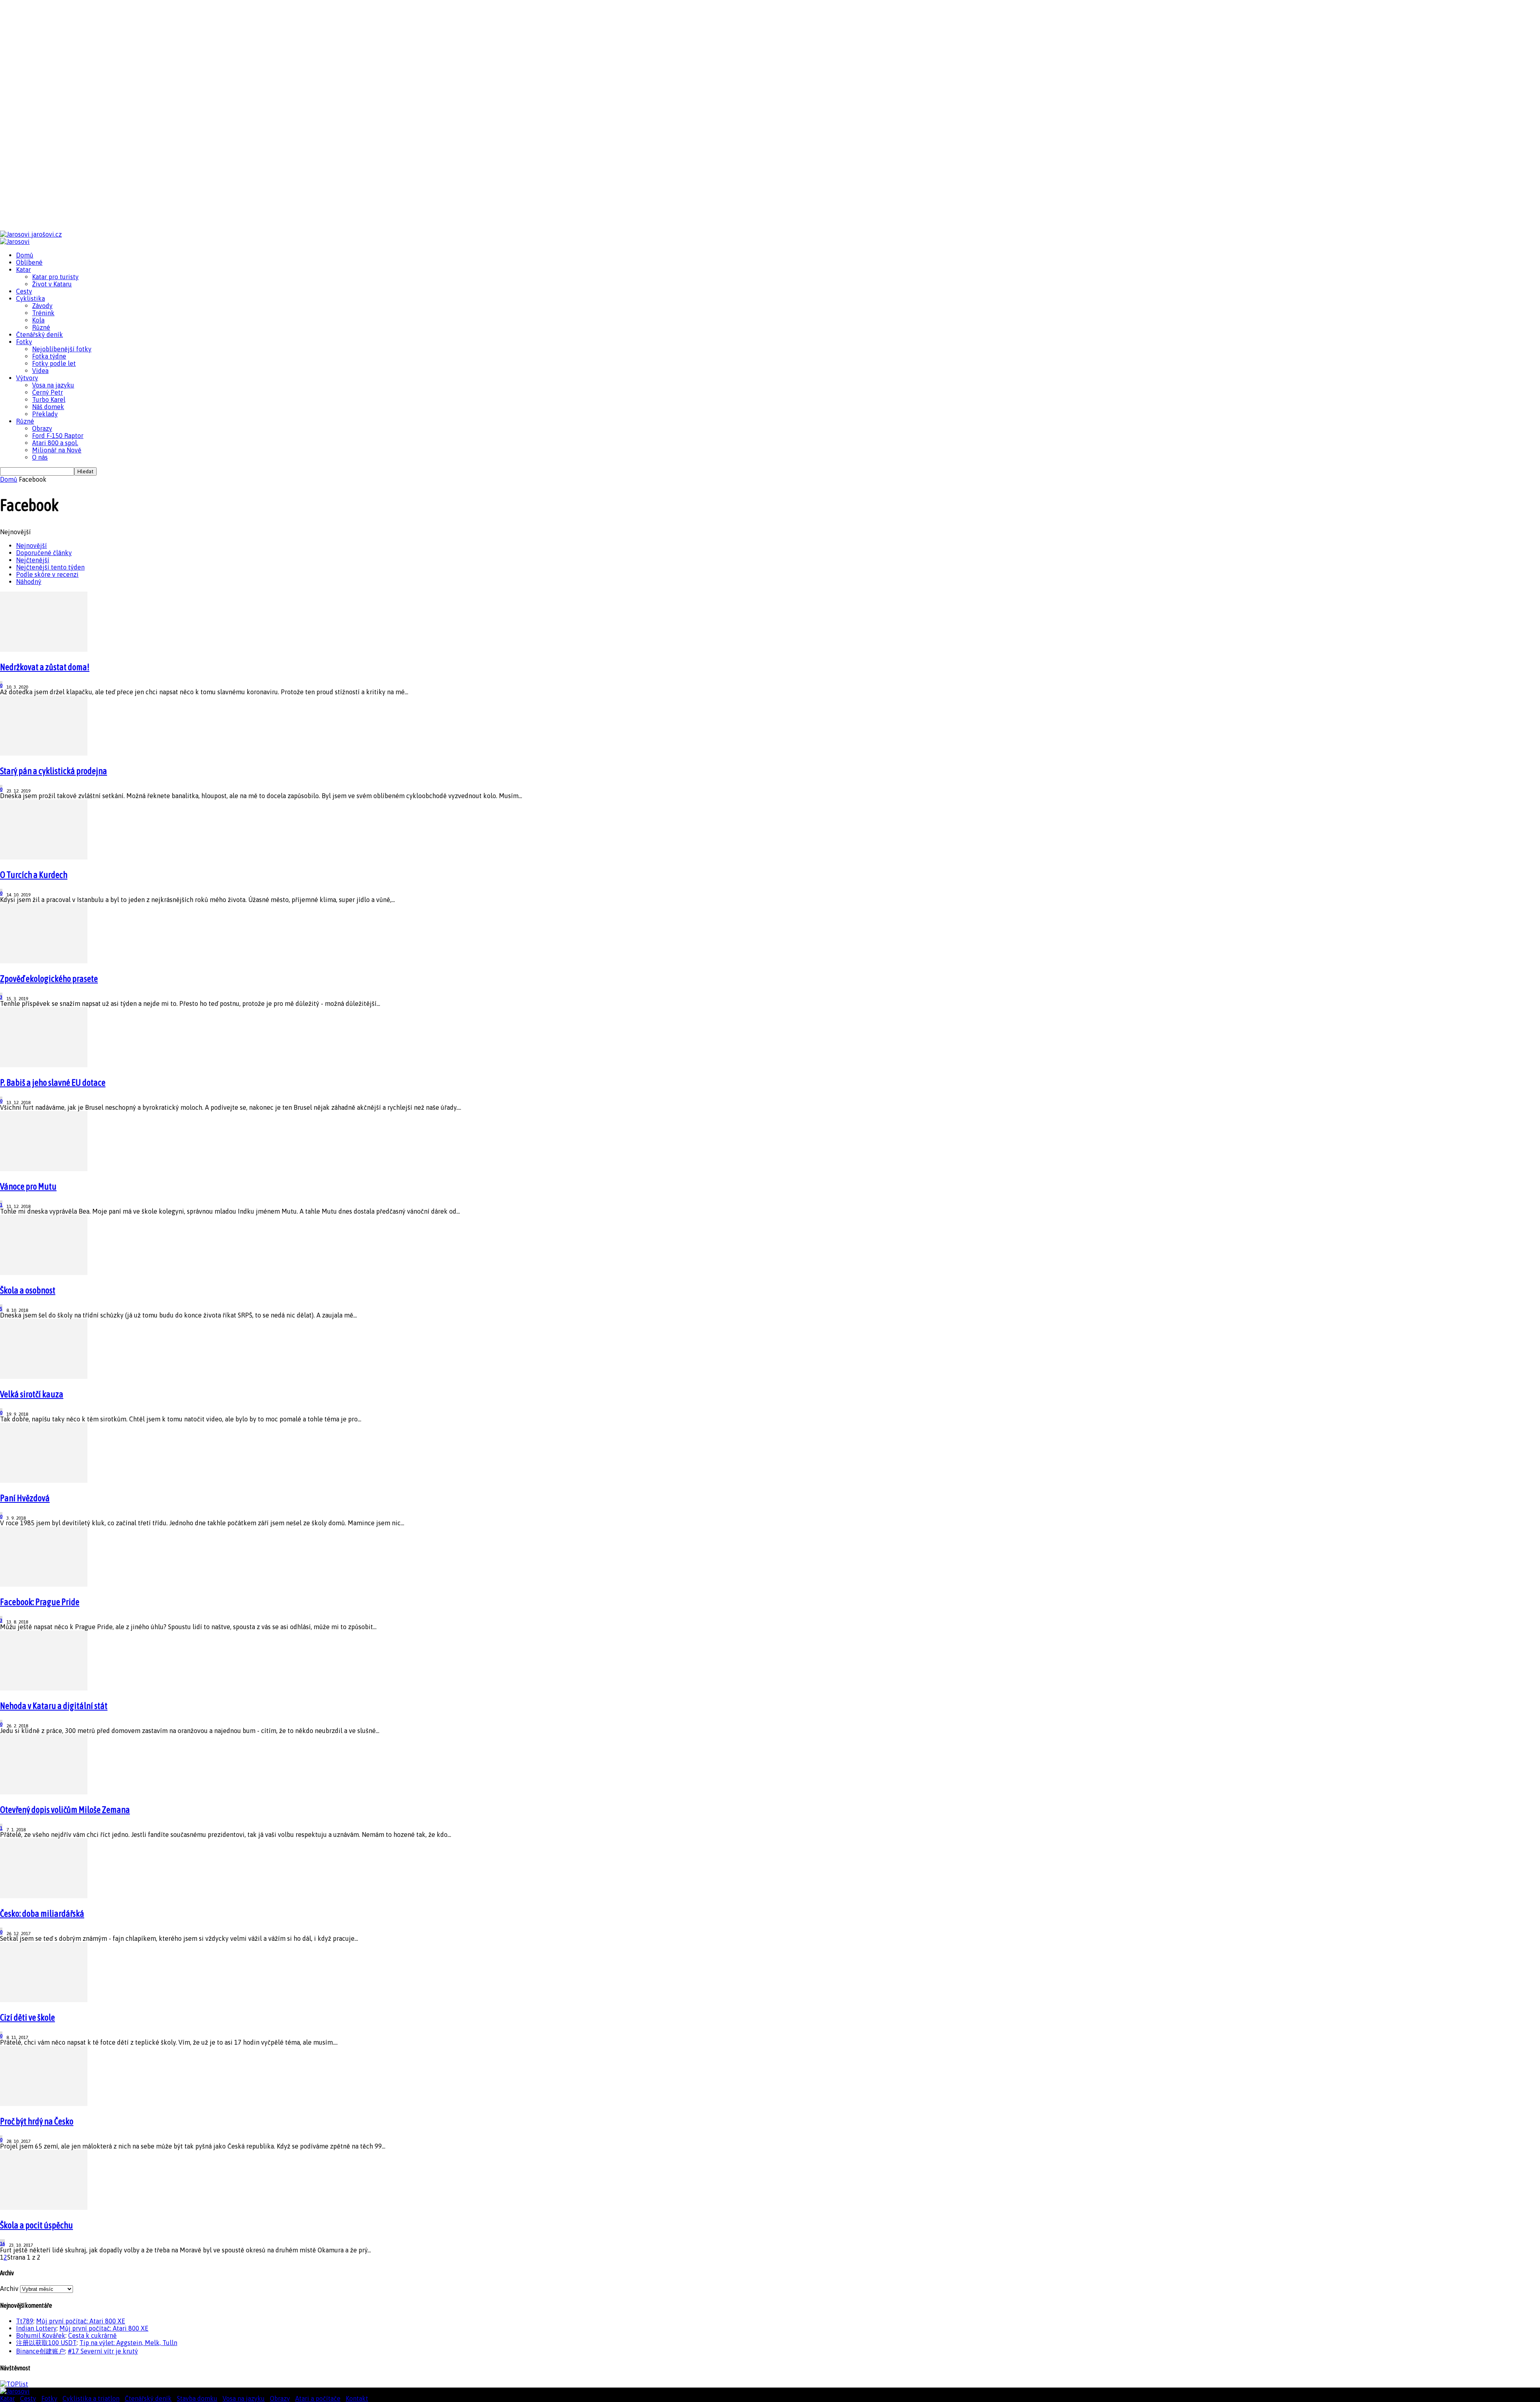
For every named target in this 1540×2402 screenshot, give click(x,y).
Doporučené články (44, 553)
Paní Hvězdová (25, 1498)
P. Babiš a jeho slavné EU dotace (53, 1082)
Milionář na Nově (57, 450)
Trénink (43, 313)
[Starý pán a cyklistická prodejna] (44, 753)
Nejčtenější (33, 560)
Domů (25, 255)
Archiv (9, 2288)
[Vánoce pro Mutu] (44, 1169)
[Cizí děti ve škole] (44, 2000)
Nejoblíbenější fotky (62, 349)
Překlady (45, 414)
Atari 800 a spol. (55, 443)
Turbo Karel (49, 399)
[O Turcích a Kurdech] (44, 857)
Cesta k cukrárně (92, 2335)
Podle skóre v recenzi (47, 574)
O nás (40, 457)
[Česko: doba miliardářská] (44, 1896)
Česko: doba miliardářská (42, 1913)
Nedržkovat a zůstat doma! (45, 667)
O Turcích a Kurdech (34, 875)
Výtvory (27, 378)
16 (2, 2244)
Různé (41, 327)
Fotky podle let (54, 363)
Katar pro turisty (55, 277)
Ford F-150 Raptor (58, 436)
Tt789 (25, 2321)
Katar (23, 270)
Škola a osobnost (28, 1290)
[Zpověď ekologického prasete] (44, 961)
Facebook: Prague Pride (40, 1602)
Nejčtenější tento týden (50, 567)
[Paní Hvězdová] (44, 1480)
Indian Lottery (36, 2328)
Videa (40, 371)
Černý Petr (48, 392)
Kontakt (357, 2398)
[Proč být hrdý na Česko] (44, 2104)
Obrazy (42, 428)
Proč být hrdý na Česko (37, 2121)
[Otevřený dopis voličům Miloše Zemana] (44, 1792)
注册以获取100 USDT (46, 2343)
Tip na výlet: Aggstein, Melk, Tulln (128, 2343)
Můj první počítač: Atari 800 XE (81, 2321)
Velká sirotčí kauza (32, 1394)
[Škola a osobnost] (44, 1273)
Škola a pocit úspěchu (36, 2225)
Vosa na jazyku (53, 385)
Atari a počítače (318, 2398)
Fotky (24, 342)
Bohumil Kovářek (41, 2335)
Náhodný (29, 582)
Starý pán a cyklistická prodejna (54, 771)
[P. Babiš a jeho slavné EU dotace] (44, 1065)
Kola (38, 320)
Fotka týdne (49, 356)
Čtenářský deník (40, 334)
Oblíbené (29, 262)
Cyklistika (30, 298)
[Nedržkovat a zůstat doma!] (44, 649)
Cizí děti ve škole (27, 2017)
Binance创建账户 (41, 2351)
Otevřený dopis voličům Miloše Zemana (65, 1810)
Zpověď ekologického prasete (49, 979)
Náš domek (48, 407)
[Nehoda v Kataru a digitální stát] (44, 1688)
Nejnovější (31, 545)
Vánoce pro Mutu (28, 1186)
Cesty (24, 291)
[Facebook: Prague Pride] (44, 1584)
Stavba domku (197, 2398)
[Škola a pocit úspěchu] (44, 2207)
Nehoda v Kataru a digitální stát (54, 1706)
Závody (42, 306)
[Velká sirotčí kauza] (44, 1376)
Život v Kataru (52, 284)
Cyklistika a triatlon (91, 2398)
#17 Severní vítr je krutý (103, 2351)
